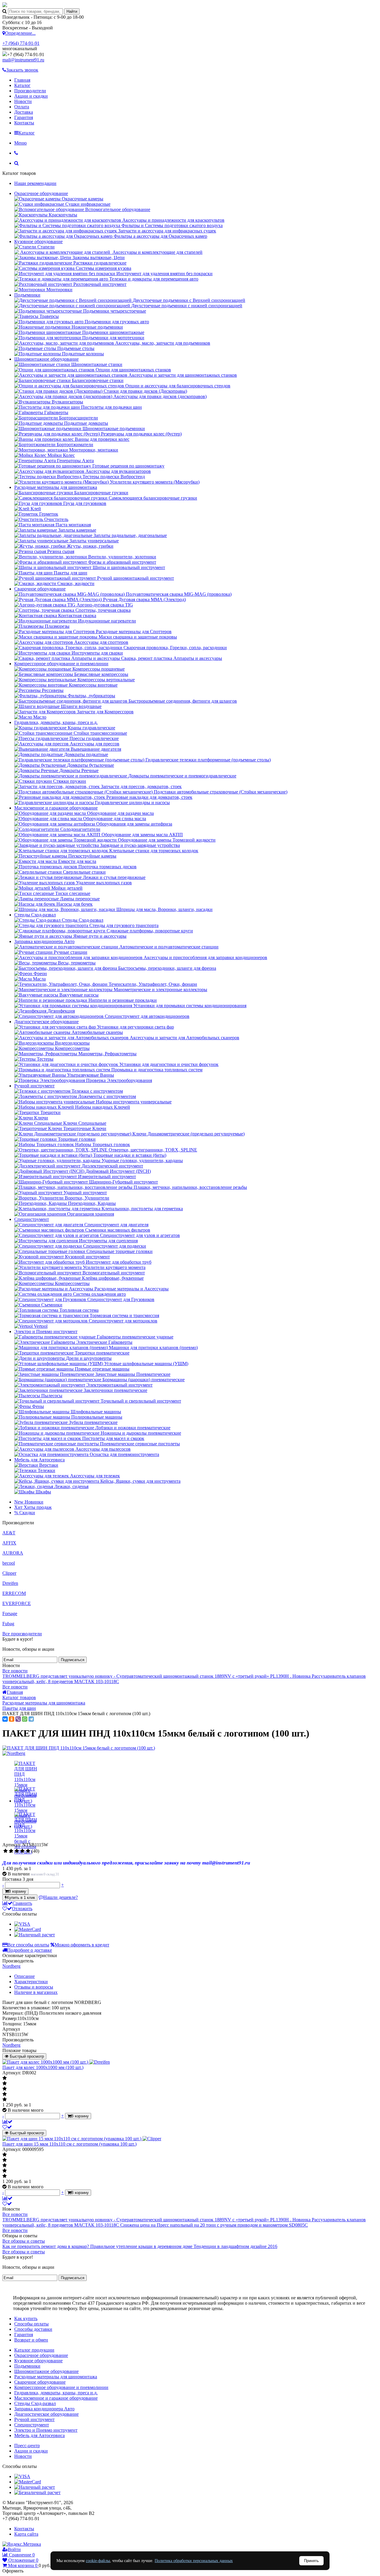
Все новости (15, 1671)
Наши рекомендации (35, 183)
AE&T (9, 1533)
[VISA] (22, 1924)
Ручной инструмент (34, 1086)
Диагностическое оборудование (46, 1022)
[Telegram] (31, 1719)
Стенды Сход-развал (35, 915)
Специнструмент (32, 1219)
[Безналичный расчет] (37, 2492)
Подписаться (73, 1660)
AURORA (13, 1553)
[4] (22, 1851)
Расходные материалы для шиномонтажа (56, 487)
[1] (5, 1851)
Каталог (22, 85)
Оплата (22, 107)
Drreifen (10, 1583)
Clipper (9, 1573)
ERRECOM (14, 1593)
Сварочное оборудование (40, 589)
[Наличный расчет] (35, 1935)
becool (9, 1563)
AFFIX (9, 1543)
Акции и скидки (31, 96)
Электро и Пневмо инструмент (46, 1331)
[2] (11, 1851)
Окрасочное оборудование (41, 193)
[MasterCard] (28, 1929)
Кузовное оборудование (38, 241)
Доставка (24, 112)
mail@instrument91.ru (23, 60)
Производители (30, 91)
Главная (22, 80)
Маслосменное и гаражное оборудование (56, 808)
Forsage (10, 1613)
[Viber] (18, 1719)
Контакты (24, 123)
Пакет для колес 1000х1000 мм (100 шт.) (43, 2067)
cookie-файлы (98, 2561)
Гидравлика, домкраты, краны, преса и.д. (56, 722)
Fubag (8, 1624)
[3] (17, 1851)
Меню (20, 143)
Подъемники (27, 295)
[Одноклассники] (12, 1719)
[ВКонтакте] (5, 1719)
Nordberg (11, 1966)
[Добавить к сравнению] (7, 2122)
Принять (311, 2561)
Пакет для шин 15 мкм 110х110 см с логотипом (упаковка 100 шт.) (69, 2144)
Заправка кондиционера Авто (44, 941)
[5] (28, 1851)
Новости (23, 101)
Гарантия (24, 117)
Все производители (22, 1634)
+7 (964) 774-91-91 (21, 43)
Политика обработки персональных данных (194, 2561)
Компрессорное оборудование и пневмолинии (61, 664)
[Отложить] (7, 2127)
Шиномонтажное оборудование (46, 359)
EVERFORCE (17, 1603)
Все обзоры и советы (24, 2241)
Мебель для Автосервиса (39, 1460)
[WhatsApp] (25, 1719)
